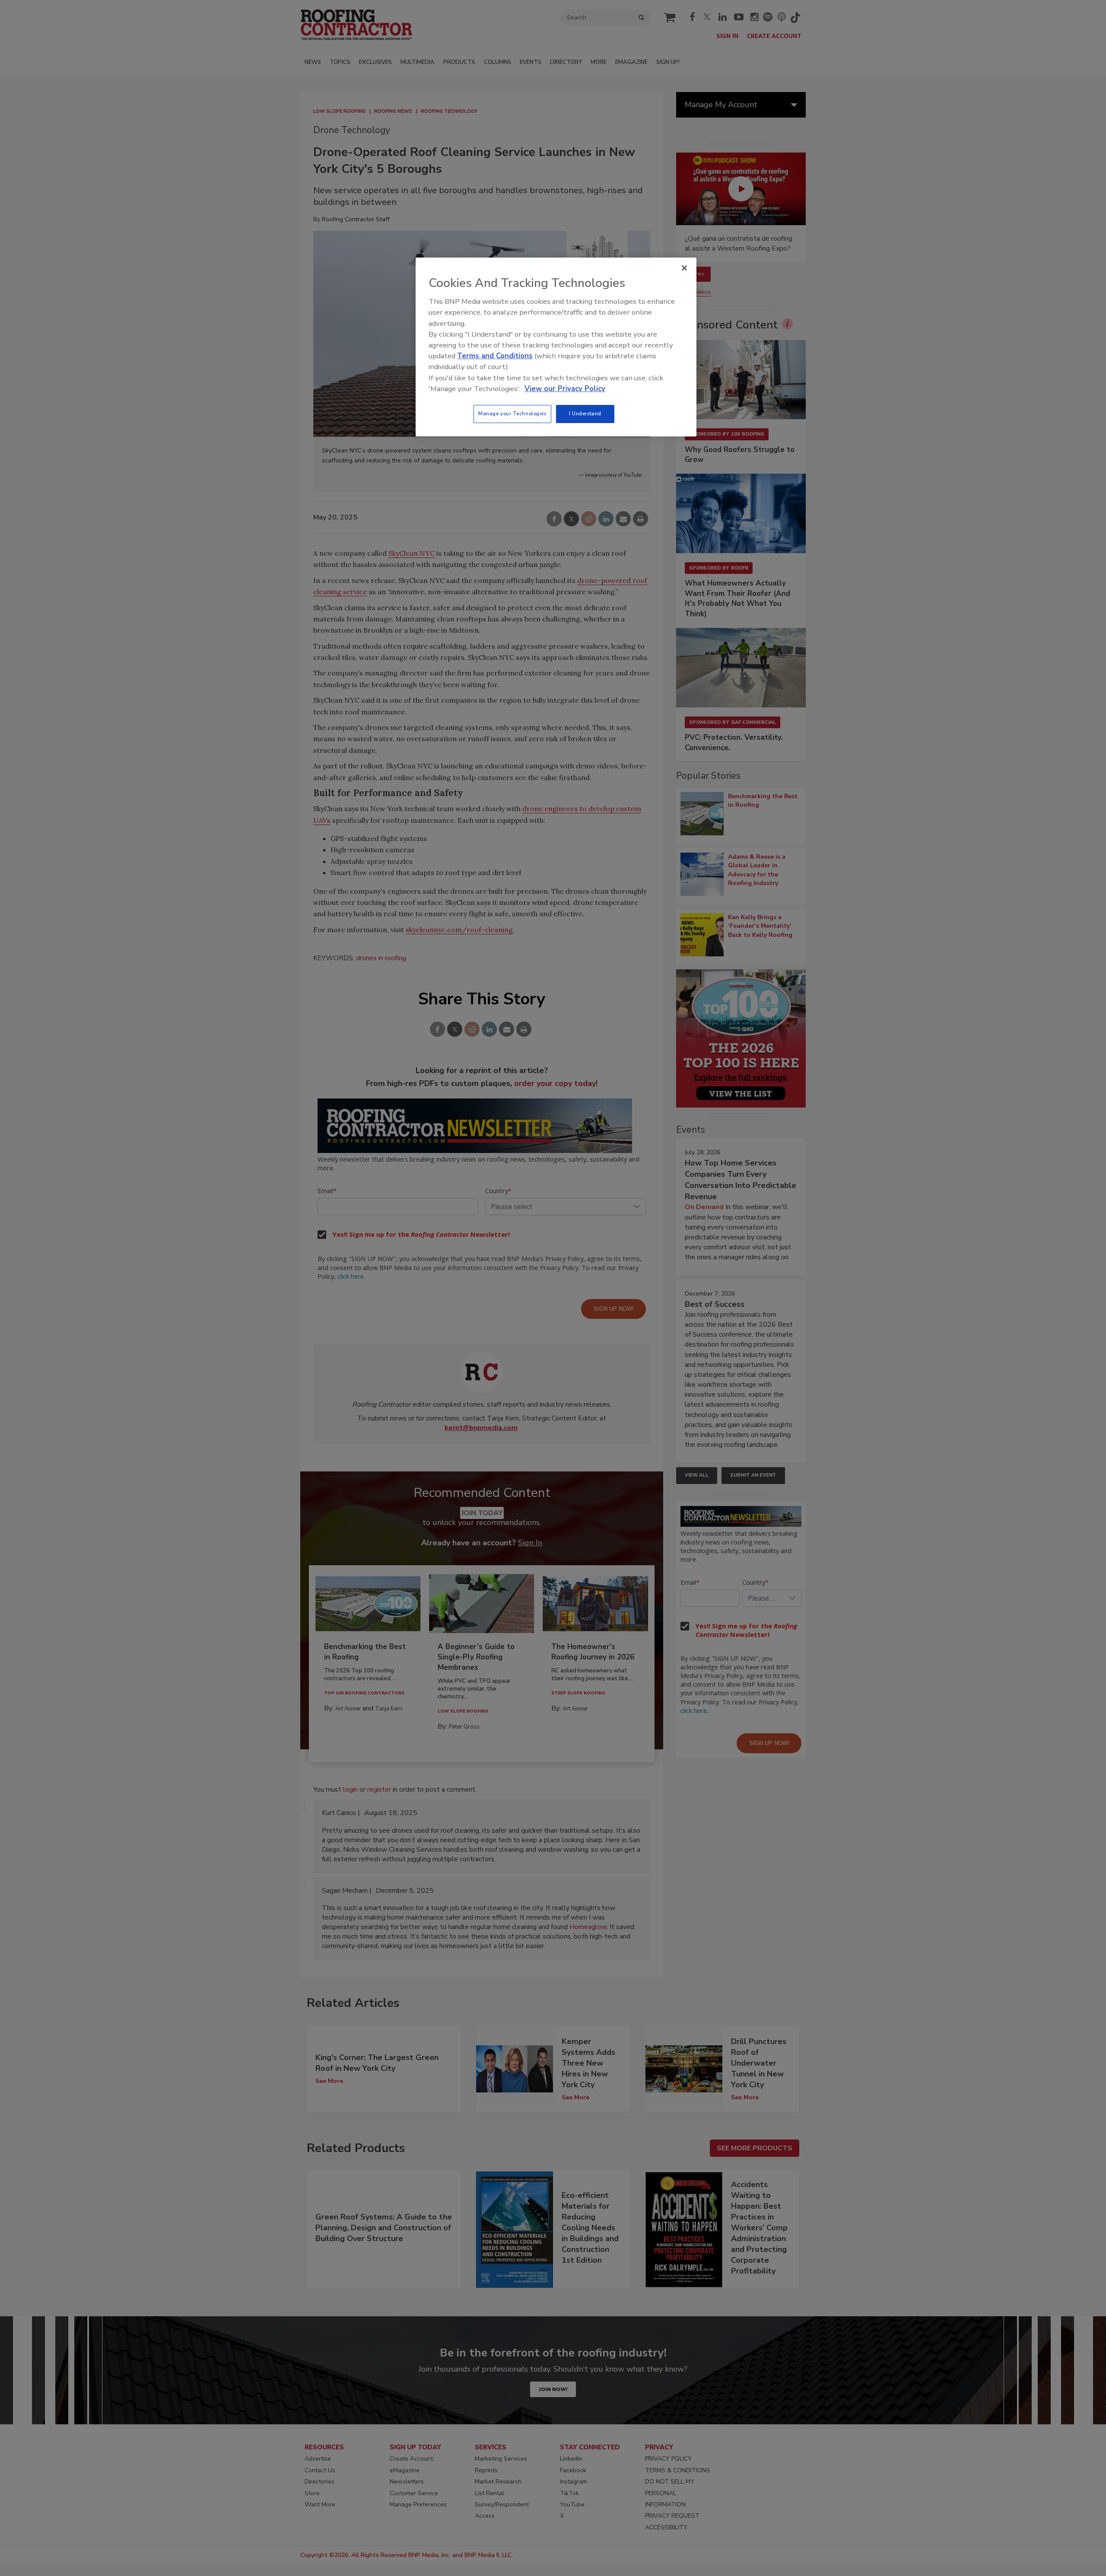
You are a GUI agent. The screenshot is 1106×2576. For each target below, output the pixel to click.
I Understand (585, 414)
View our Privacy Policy (565, 389)
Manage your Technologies (512, 414)
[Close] (684, 268)
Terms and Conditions (495, 356)
